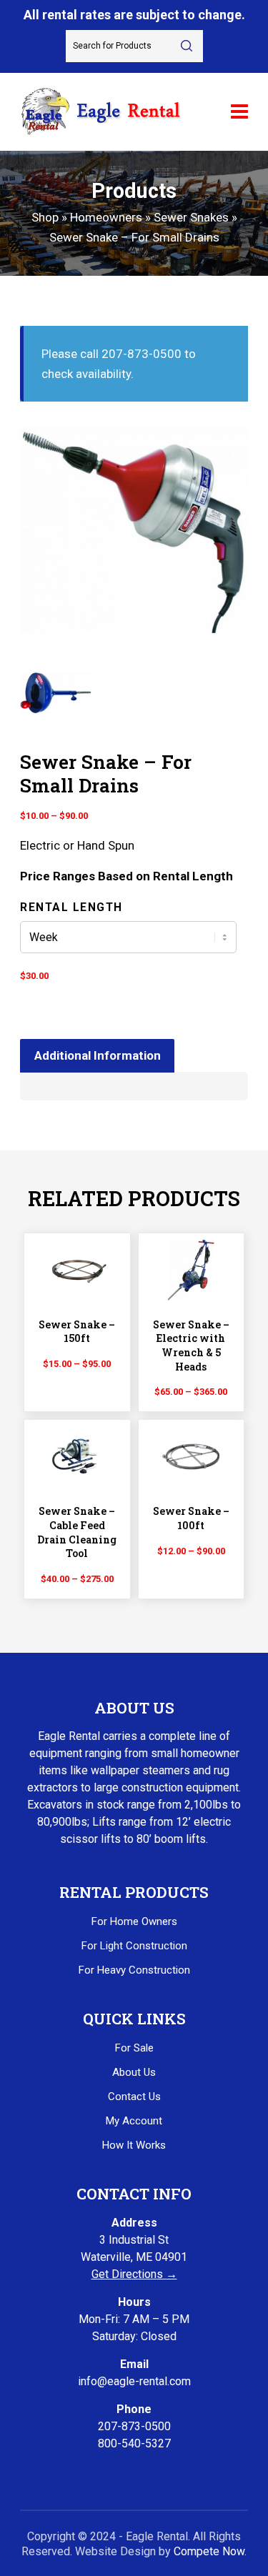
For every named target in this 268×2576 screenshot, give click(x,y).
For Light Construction (134, 1946)
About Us (134, 2072)
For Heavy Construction (134, 1970)
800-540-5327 (134, 2443)
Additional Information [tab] (98, 1055)
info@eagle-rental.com (134, 2381)
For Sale (134, 2048)
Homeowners (106, 217)
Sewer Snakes (191, 217)
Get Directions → (134, 2274)
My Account (134, 2121)
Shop (45, 217)
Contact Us (134, 2097)
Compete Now (209, 2551)
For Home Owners (134, 1921)
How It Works (134, 2145)
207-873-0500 (134, 2426)
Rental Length (71, 907)
